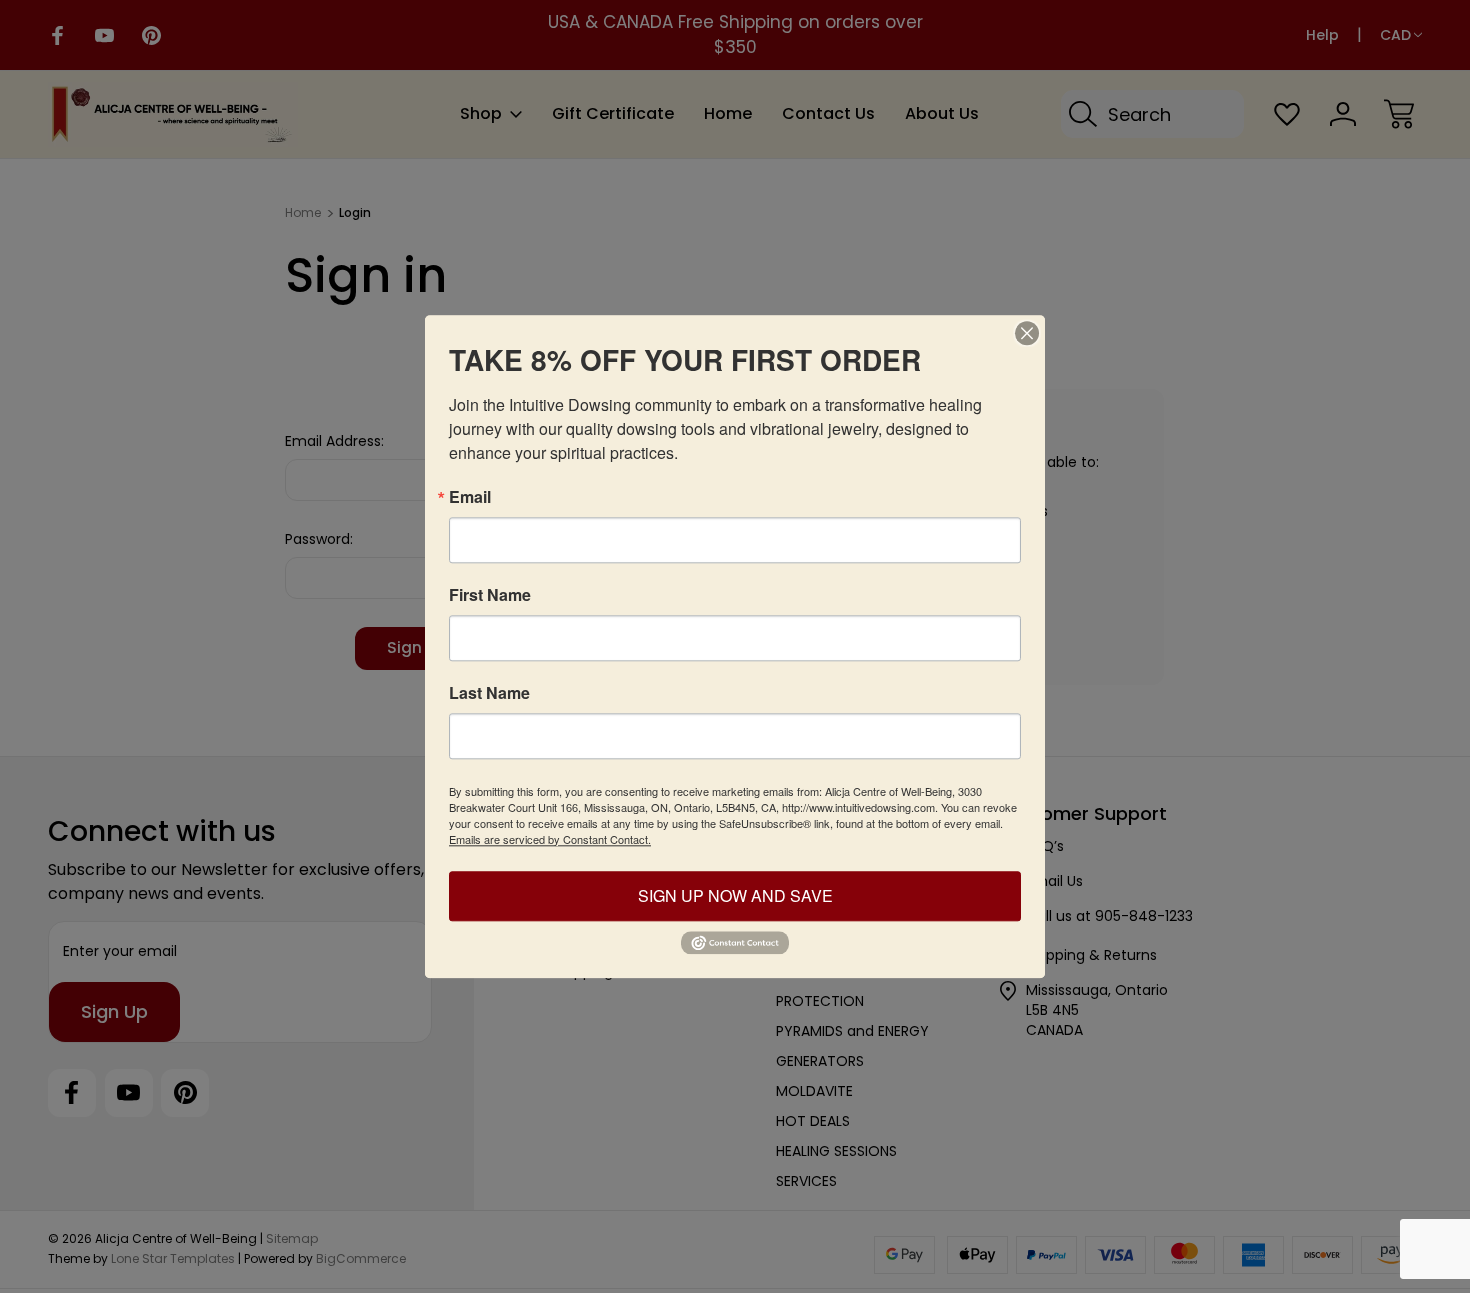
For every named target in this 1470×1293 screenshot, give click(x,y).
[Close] (1027, 333)
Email (470, 497)
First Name (490, 595)
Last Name (489, 693)
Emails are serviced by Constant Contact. (550, 839)
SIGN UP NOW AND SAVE (735, 895)
